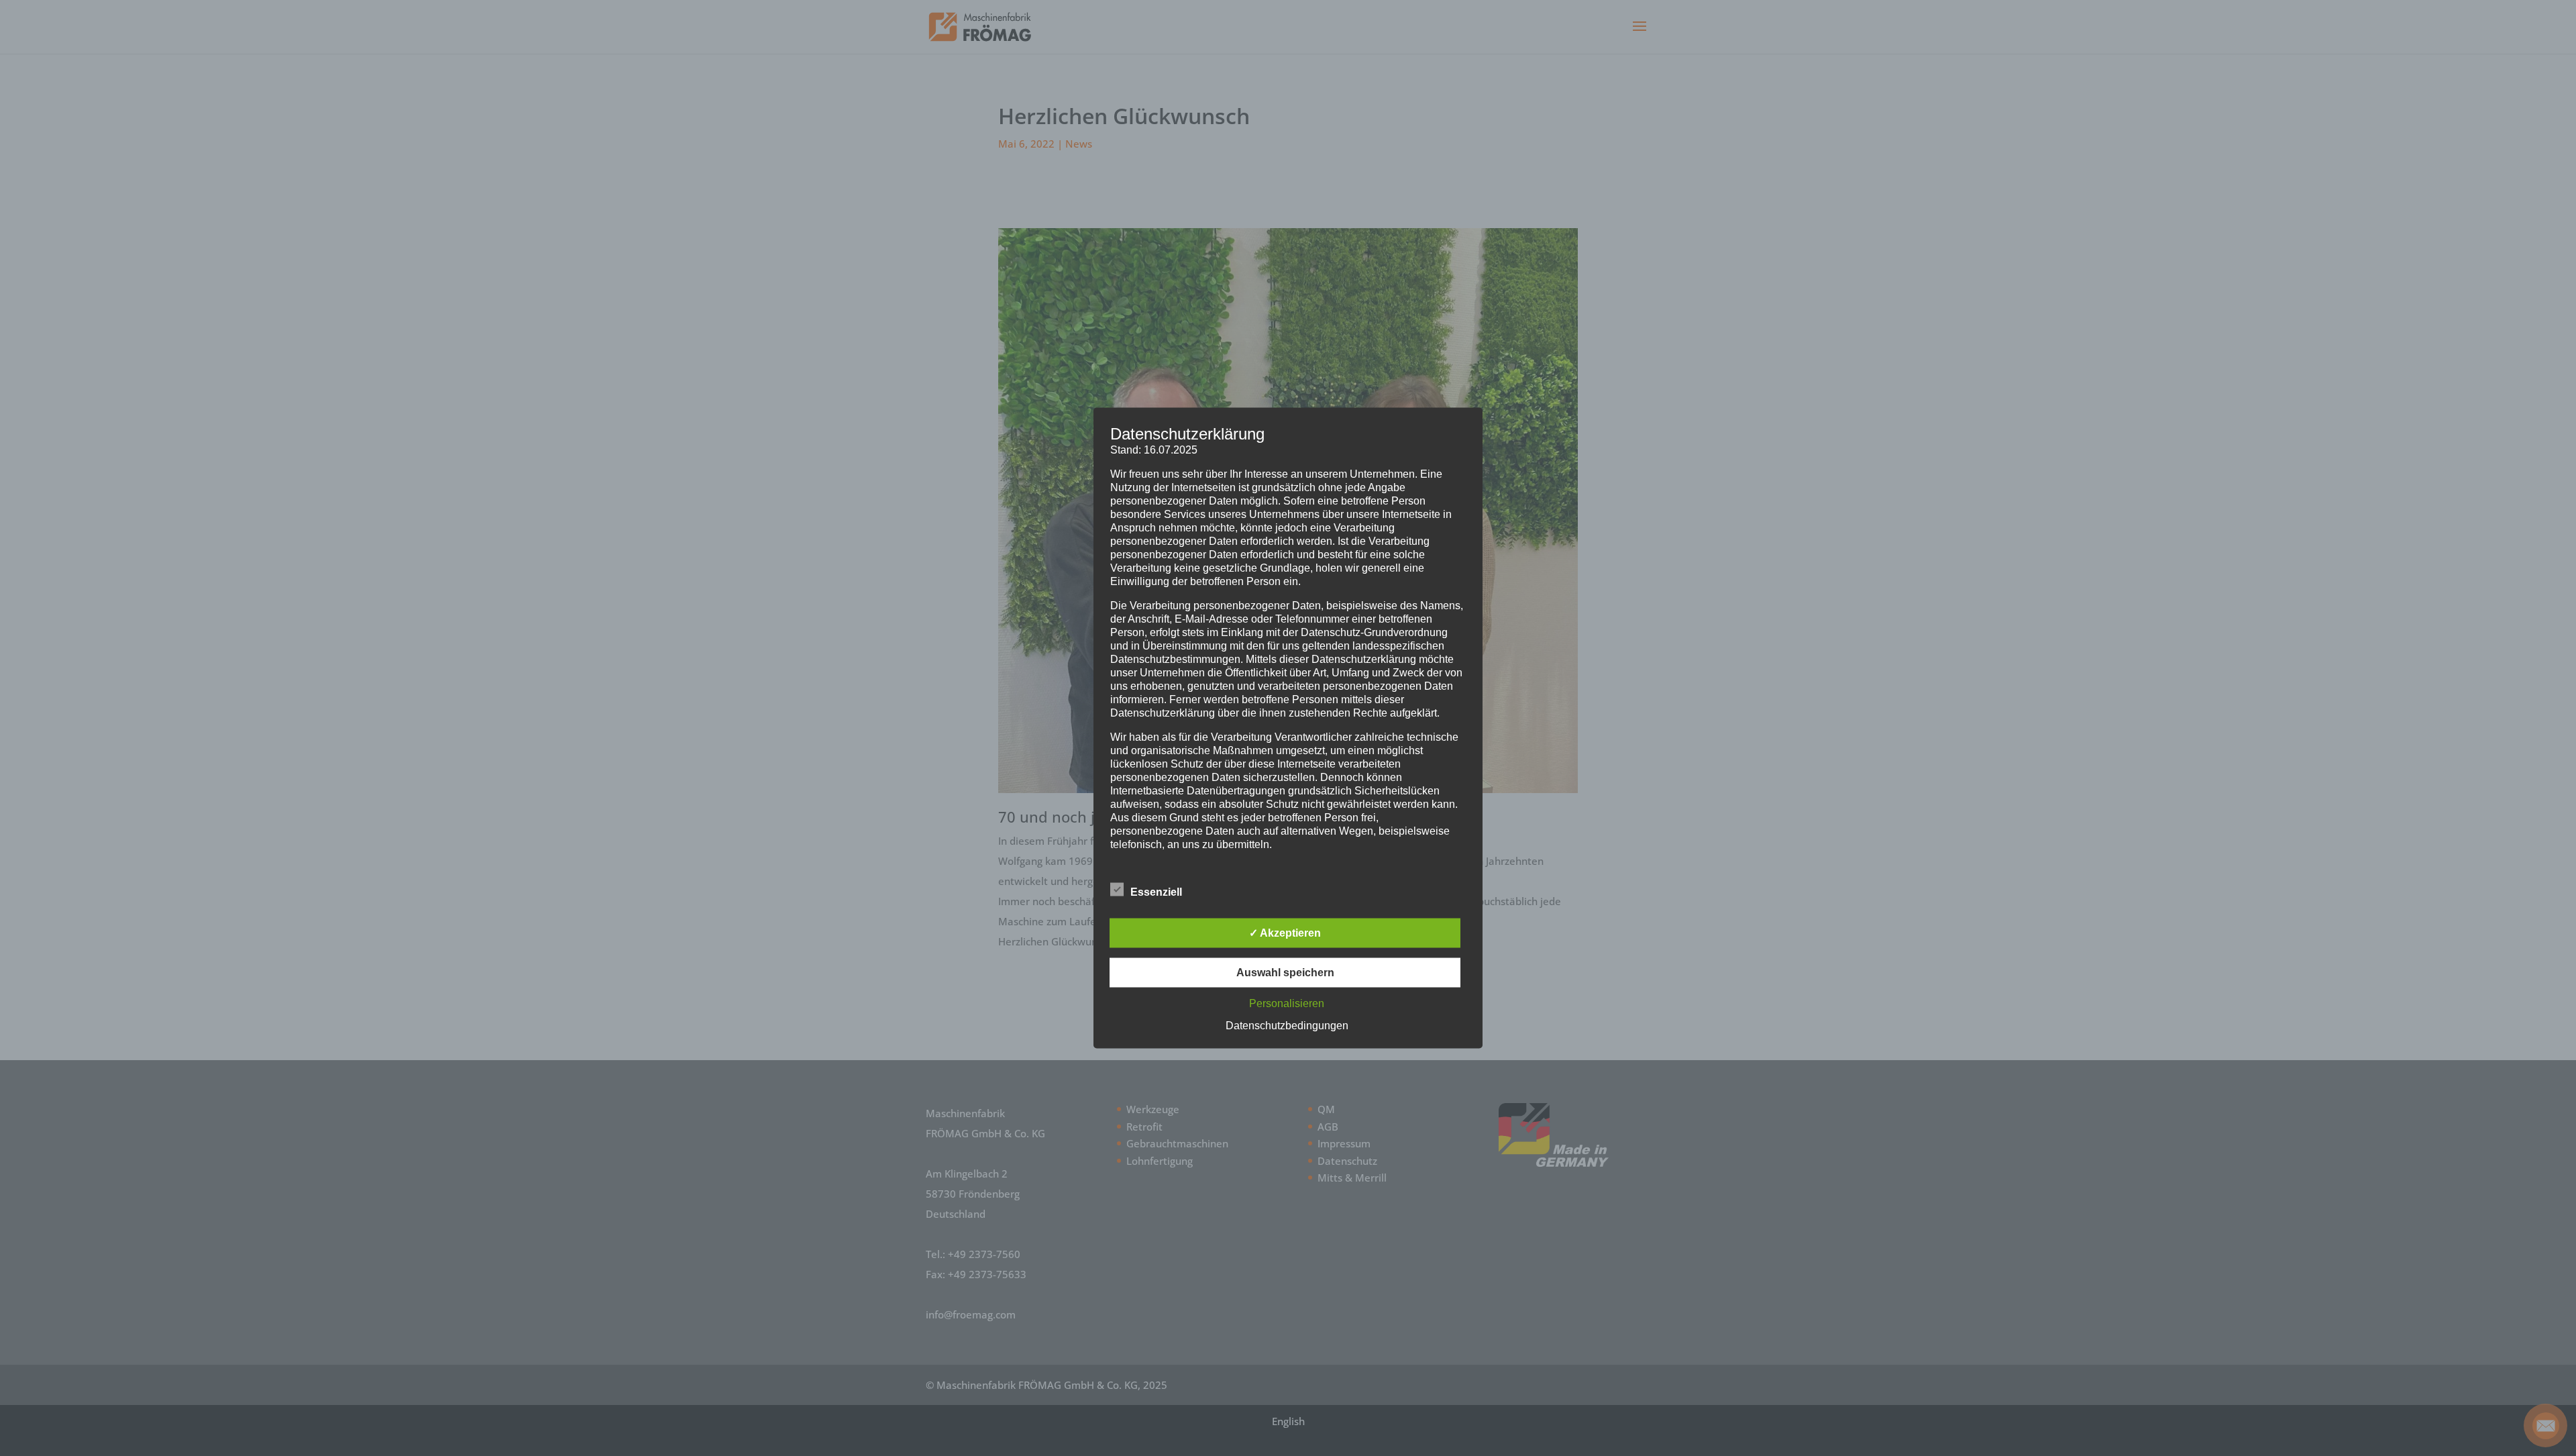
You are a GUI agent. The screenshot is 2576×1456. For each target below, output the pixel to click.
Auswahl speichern (1285, 973)
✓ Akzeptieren (1285, 933)
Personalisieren (1287, 1003)
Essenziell (1156, 892)
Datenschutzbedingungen (1287, 1026)
